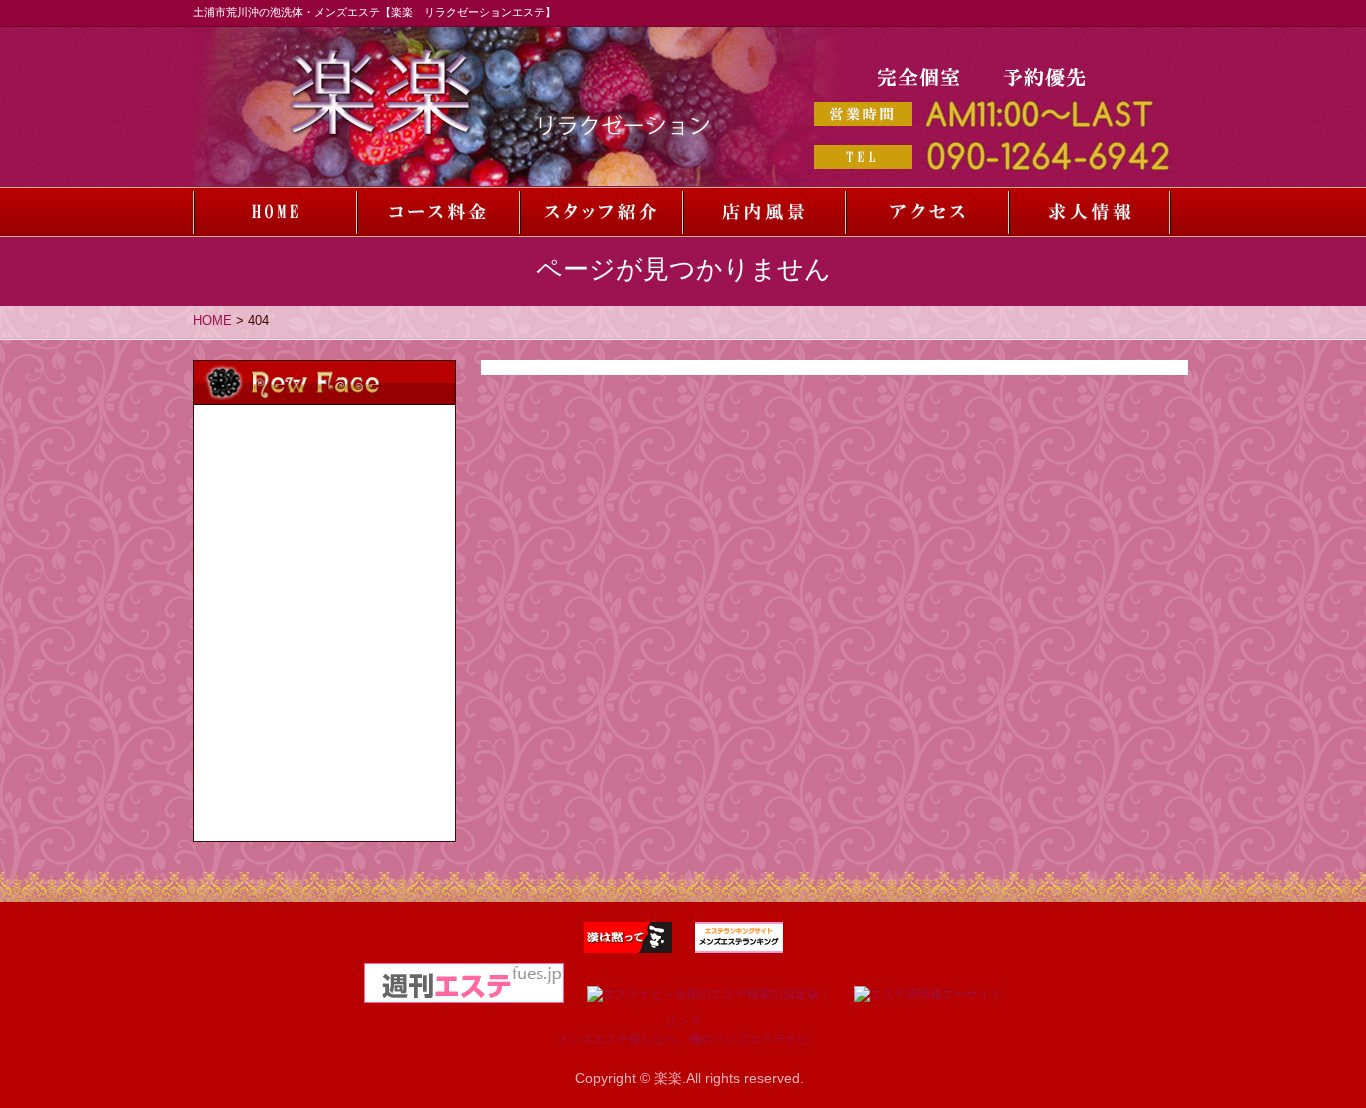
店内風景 (763, 212)
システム (437, 212)
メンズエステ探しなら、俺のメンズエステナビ (683, 1039)
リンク (683, 1021)
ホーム (274, 212)
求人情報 (1089, 212)
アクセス (926, 212)
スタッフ (600, 212)
